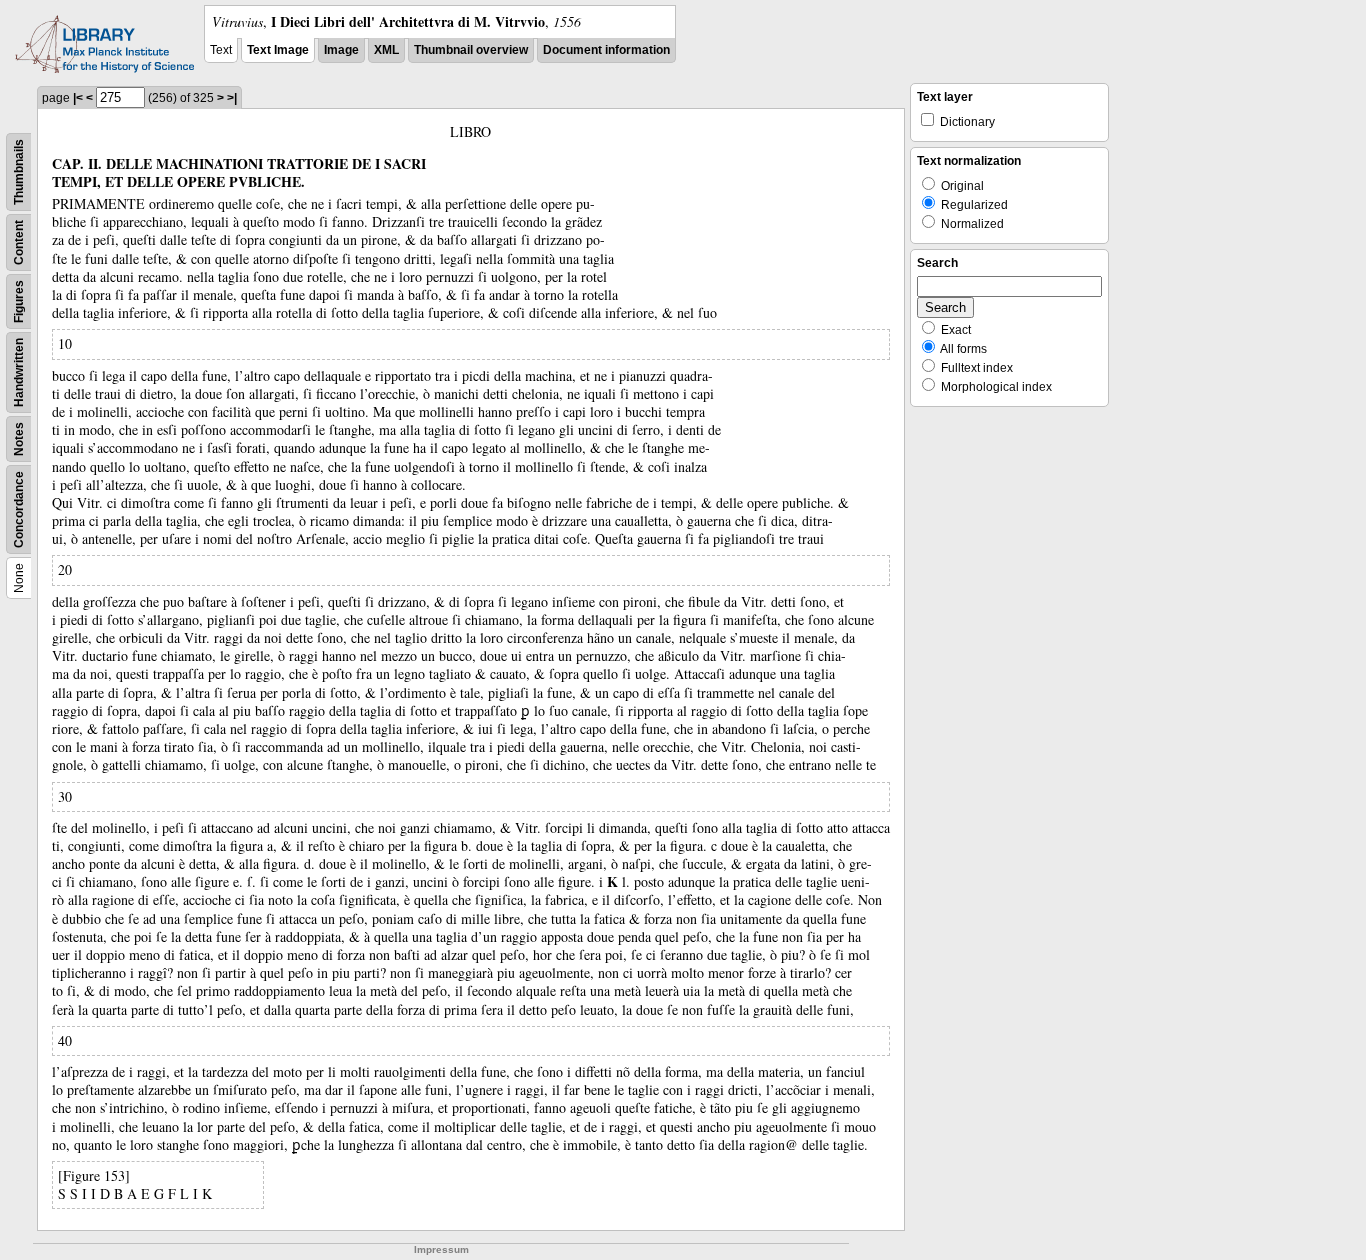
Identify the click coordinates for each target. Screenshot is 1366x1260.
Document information (606, 50)
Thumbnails (19, 172)
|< (78, 98)
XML (386, 50)
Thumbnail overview (471, 50)
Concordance (19, 509)
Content (19, 242)
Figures (19, 301)
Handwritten (19, 372)
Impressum (441, 1249)
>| (232, 98)
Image (341, 50)
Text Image (278, 50)
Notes (19, 439)
